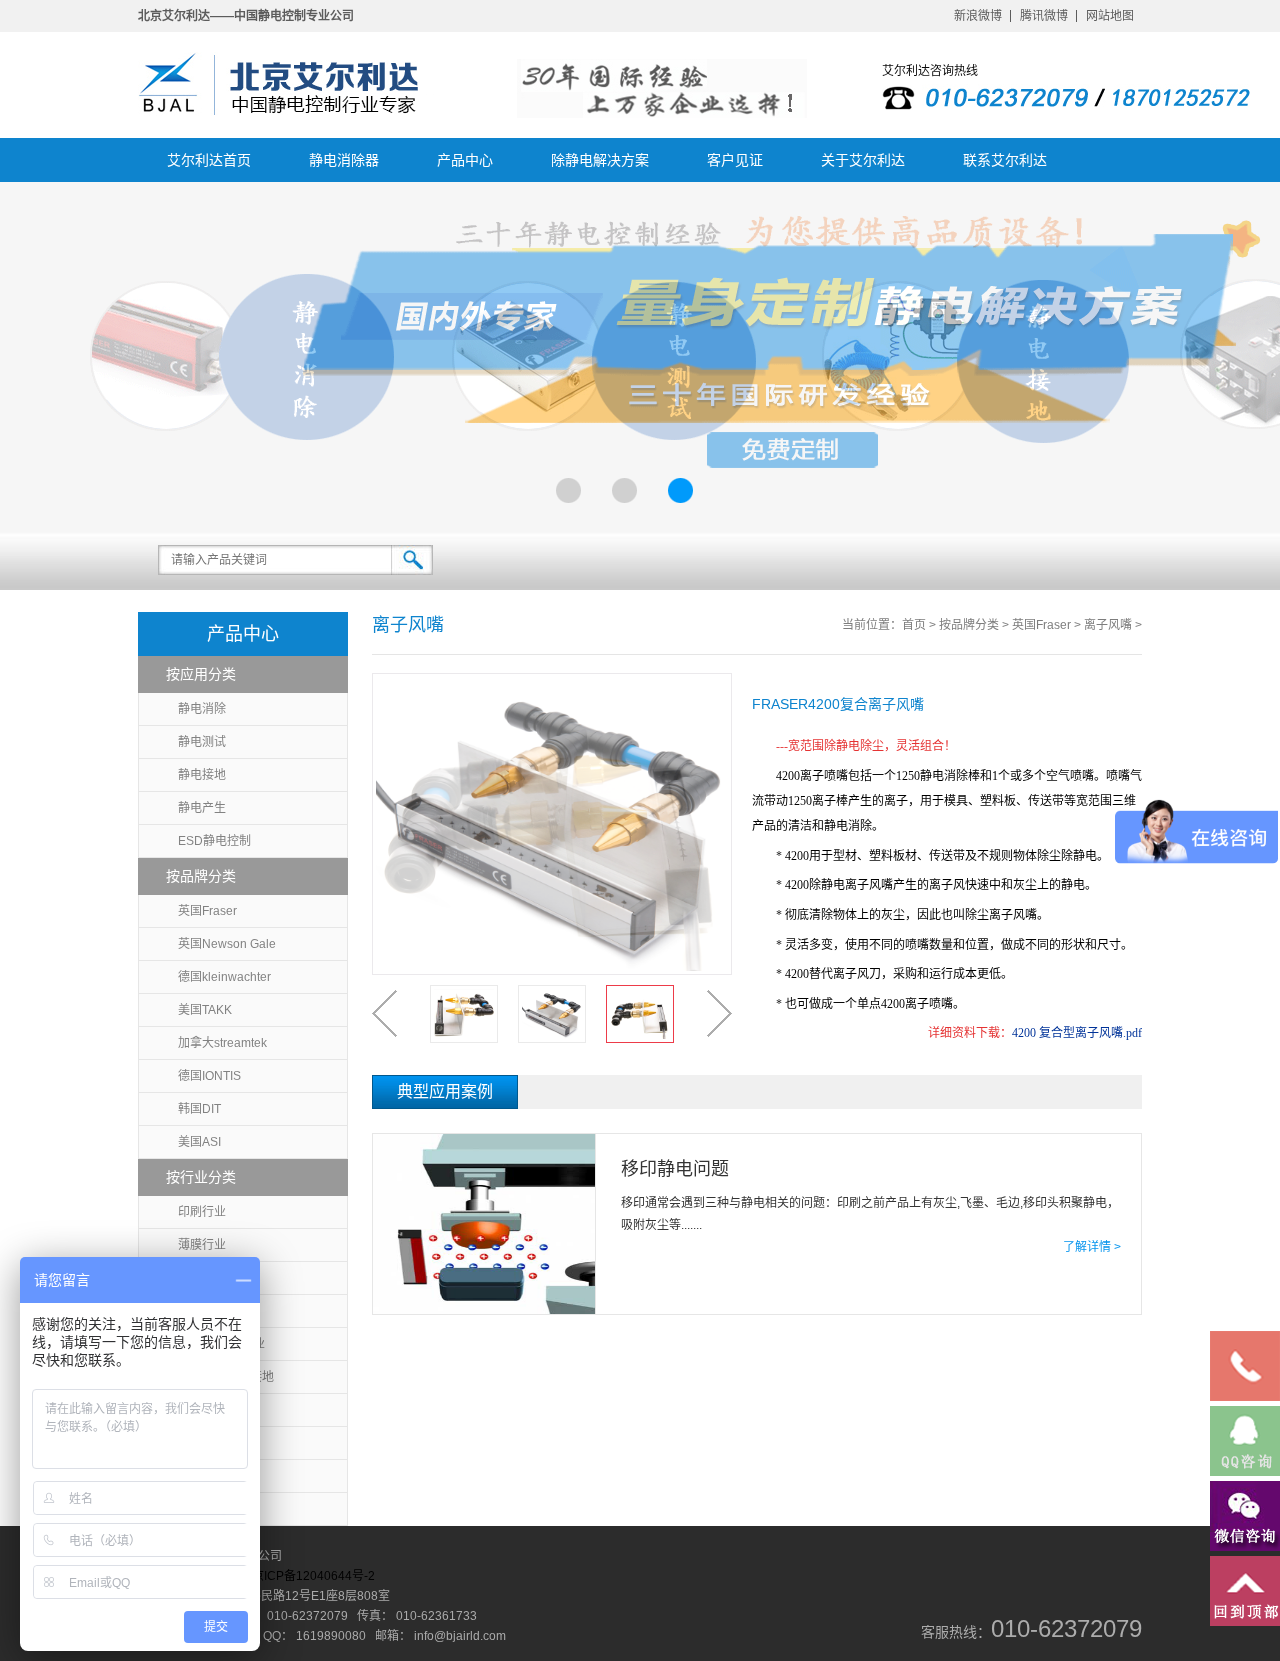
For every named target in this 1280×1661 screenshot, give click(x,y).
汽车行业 (202, 1509)
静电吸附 (202, 1476)
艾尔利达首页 (209, 160)
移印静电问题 (675, 1169)
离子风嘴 (1108, 625)
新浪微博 (978, 16)
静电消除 (202, 709)
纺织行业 (202, 1443)
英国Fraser (207, 911)
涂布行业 (202, 1410)
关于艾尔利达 (863, 160)
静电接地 (202, 775)
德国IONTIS (209, 1076)
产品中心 (465, 160)
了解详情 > (1092, 1247)
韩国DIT (199, 1109)
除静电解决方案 (600, 160)
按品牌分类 (969, 625)
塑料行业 (202, 1278)
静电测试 (202, 742)
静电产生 (202, 808)
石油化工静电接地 (226, 1377)
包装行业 (202, 1311)
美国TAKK (205, 1010)
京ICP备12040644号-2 (313, 1576)
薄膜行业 (202, 1245)
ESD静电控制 (214, 841)
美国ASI (199, 1142)
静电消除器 (344, 160)
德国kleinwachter (224, 977)
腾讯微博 (1044, 16)
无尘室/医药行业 (221, 1344)
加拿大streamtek (222, 1043)
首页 (914, 625)
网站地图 (1110, 16)
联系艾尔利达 (1005, 160)
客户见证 (735, 160)
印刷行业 (202, 1212)
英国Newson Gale (227, 944)
